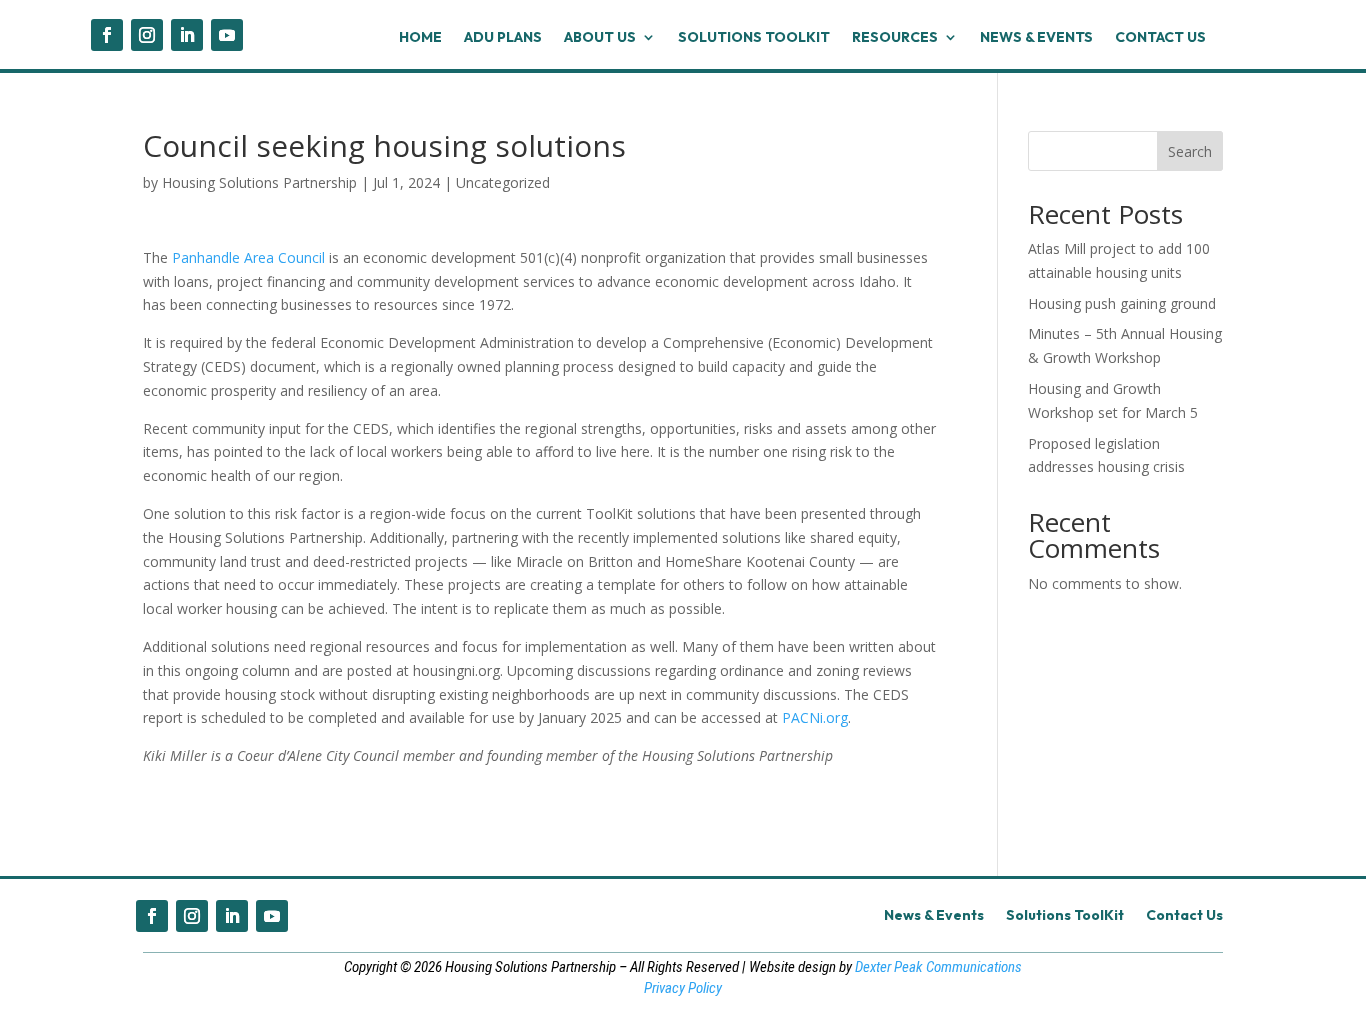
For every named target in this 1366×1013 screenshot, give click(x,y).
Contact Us (1160, 38)
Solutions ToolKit (754, 38)
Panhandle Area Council (248, 257)
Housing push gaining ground (1122, 303)
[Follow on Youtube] (227, 35)
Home (420, 38)
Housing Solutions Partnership (259, 182)
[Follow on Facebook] (107, 35)
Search (1190, 151)
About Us (600, 38)
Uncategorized (503, 182)
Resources (895, 38)
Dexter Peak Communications (938, 967)
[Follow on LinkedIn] (187, 35)
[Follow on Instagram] (147, 35)
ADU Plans (503, 38)
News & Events (1036, 38)
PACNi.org (815, 717)
